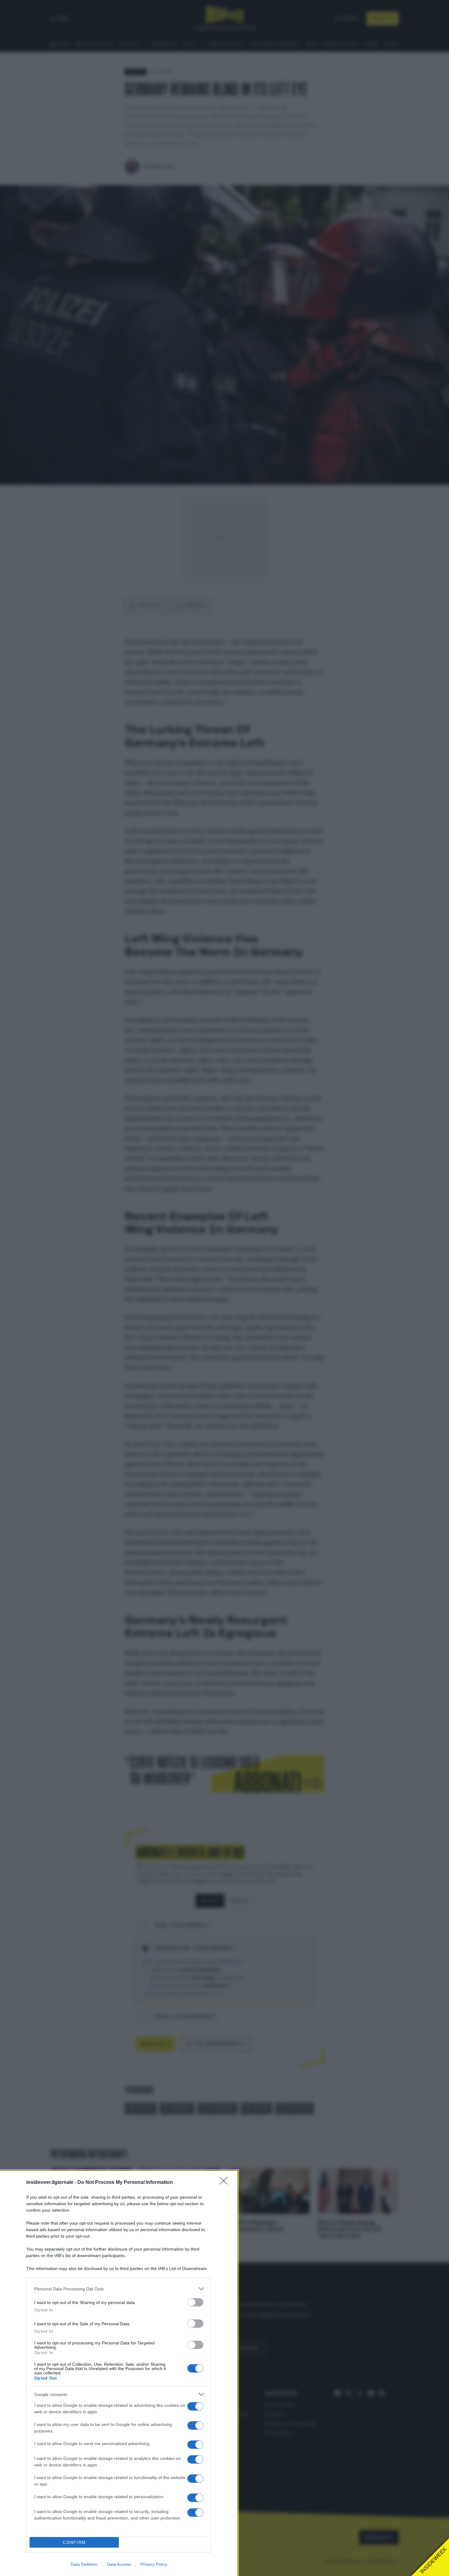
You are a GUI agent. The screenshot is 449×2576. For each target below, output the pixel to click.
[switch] (195, 2302)
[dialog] (119, 2373)
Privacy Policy (154, 2564)
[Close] (226, 2183)
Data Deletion (84, 2564)
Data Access (119, 2564)
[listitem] (119, 2289)
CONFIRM (74, 2542)
